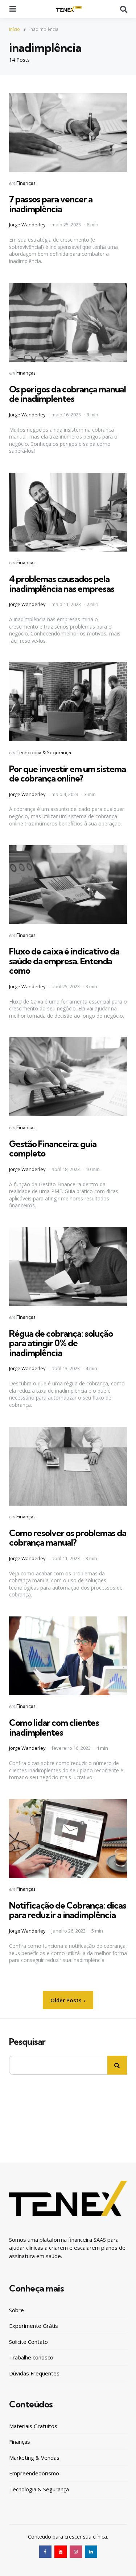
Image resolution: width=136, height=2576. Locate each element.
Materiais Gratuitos (33, 2426)
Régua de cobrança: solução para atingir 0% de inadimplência (61, 1343)
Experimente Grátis (34, 2326)
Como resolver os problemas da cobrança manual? (68, 1538)
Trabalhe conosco (31, 2357)
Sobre (17, 2310)
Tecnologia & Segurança (44, 752)
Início (15, 29)
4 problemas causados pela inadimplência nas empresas (62, 584)
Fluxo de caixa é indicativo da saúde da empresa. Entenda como (64, 961)
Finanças (26, 183)
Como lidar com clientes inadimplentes (54, 1727)
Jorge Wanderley (27, 225)
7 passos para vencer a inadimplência (51, 204)
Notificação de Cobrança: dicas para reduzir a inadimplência (68, 1910)
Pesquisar (27, 2042)
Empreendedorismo (34, 2473)
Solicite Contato (28, 2342)
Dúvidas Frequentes (34, 2373)
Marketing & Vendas (34, 2458)
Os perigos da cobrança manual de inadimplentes (67, 394)
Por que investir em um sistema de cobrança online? (67, 774)
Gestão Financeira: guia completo (53, 1148)
